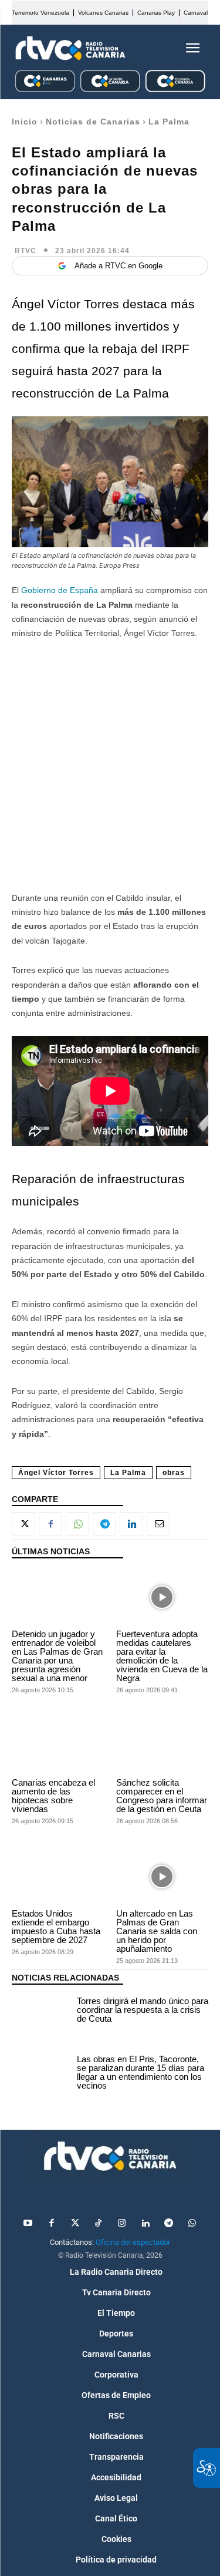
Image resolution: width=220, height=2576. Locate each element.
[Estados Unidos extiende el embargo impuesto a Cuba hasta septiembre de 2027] (58, 1877)
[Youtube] (28, 2224)
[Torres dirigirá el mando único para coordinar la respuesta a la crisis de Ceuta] (41, 2011)
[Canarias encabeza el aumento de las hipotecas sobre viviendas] (58, 1746)
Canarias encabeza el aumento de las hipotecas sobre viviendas (53, 1796)
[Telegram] (104, 1524)
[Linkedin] (131, 1524)
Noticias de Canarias (93, 122)
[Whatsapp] (192, 2224)
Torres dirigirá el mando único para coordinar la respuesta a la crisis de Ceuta (143, 2010)
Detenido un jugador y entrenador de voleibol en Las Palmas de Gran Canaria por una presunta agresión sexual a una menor (57, 1656)
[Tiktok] (99, 2224)
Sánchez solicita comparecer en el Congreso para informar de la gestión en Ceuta (162, 1796)
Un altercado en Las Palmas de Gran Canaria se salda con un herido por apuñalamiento (157, 1931)
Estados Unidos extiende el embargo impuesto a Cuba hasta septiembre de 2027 (56, 1927)
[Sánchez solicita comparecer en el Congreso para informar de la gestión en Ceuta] (163, 1746)
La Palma (169, 122)
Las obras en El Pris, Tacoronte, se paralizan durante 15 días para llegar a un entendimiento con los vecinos (141, 2072)
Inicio (25, 122)
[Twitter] (75, 2224)
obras (174, 1473)
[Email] (158, 1524)
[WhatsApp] (77, 1524)
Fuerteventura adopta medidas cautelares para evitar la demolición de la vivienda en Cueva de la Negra (162, 1656)
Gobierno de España (60, 590)
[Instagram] (122, 2224)
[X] (23, 1524)
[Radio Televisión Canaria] (70, 48)
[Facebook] (50, 1524)
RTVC (26, 251)
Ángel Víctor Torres (56, 1473)
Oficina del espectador (133, 2242)
